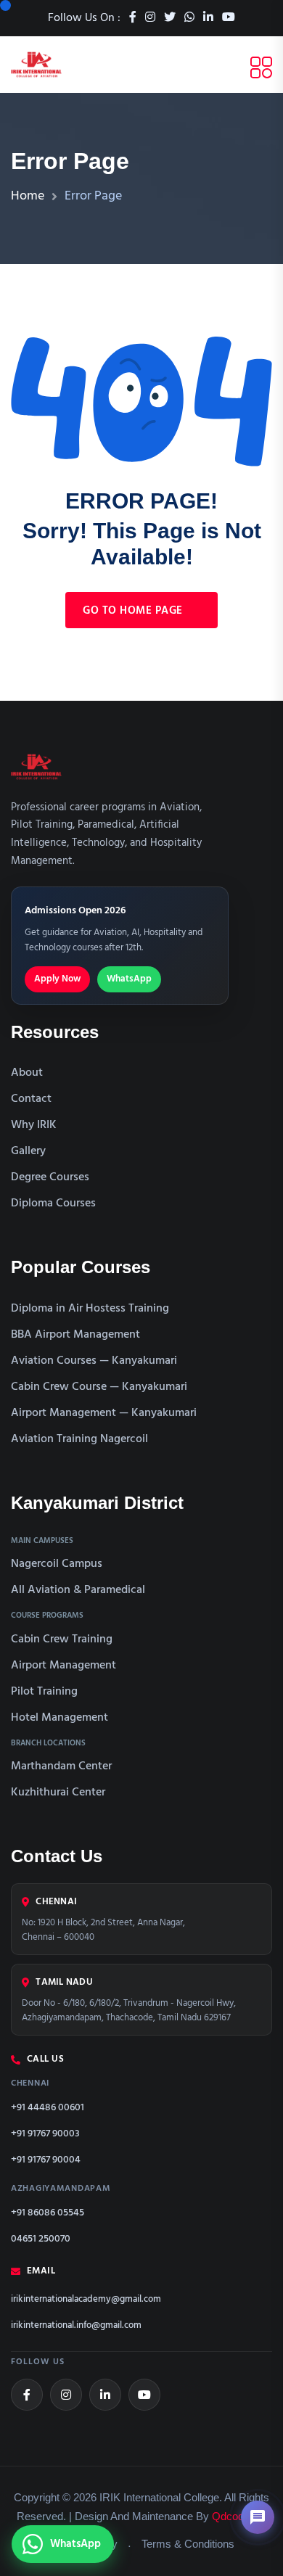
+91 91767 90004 (46, 2160)
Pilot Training (44, 1692)
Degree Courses (50, 1177)
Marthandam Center (61, 1766)
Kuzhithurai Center (58, 1793)
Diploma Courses (53, 1203)
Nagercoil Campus (57, 1564)
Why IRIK (34, 1125)
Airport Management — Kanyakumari (104, 1413)
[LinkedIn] (105, 2395)
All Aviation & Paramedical (78, 1590)
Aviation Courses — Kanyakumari (94, 1361)
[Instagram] (66, 2395)
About (27, 1073)
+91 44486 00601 (48, 2108)
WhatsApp (129, 979)
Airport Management (63, 1666)
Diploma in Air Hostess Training (90, 1309)
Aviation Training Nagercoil (79, 1439)
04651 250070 (41, 2239)
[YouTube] (144, 2395)
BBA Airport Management (75, 1335)
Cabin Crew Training (62, 1639)
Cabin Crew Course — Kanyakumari (99, 1387)
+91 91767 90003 (45, 2134)
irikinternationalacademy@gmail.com (86, 2300)
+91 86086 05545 (48, 2213)
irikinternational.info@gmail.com (76, 2326)
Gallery (28, 1151)
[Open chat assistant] (258, 2517)
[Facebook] (27, 2395)
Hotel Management (60, 1718)
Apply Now (57, 979)
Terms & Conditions (188, 2544)
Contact (31, 1099)
